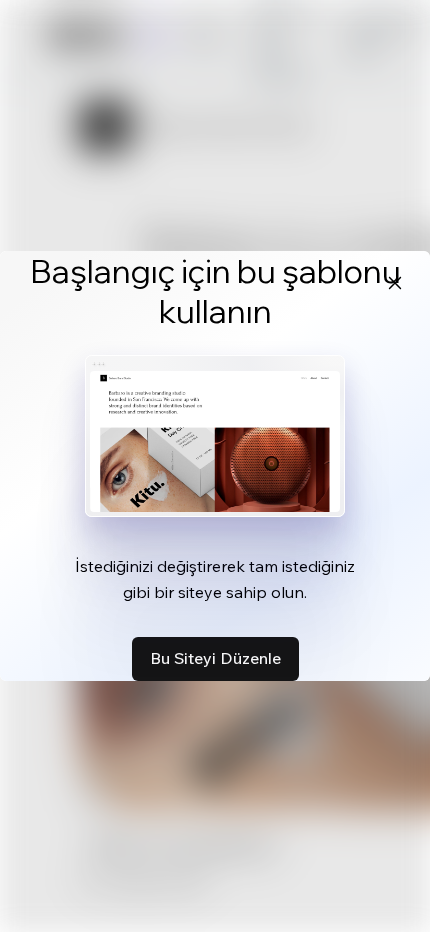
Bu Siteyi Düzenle (215, 658)
